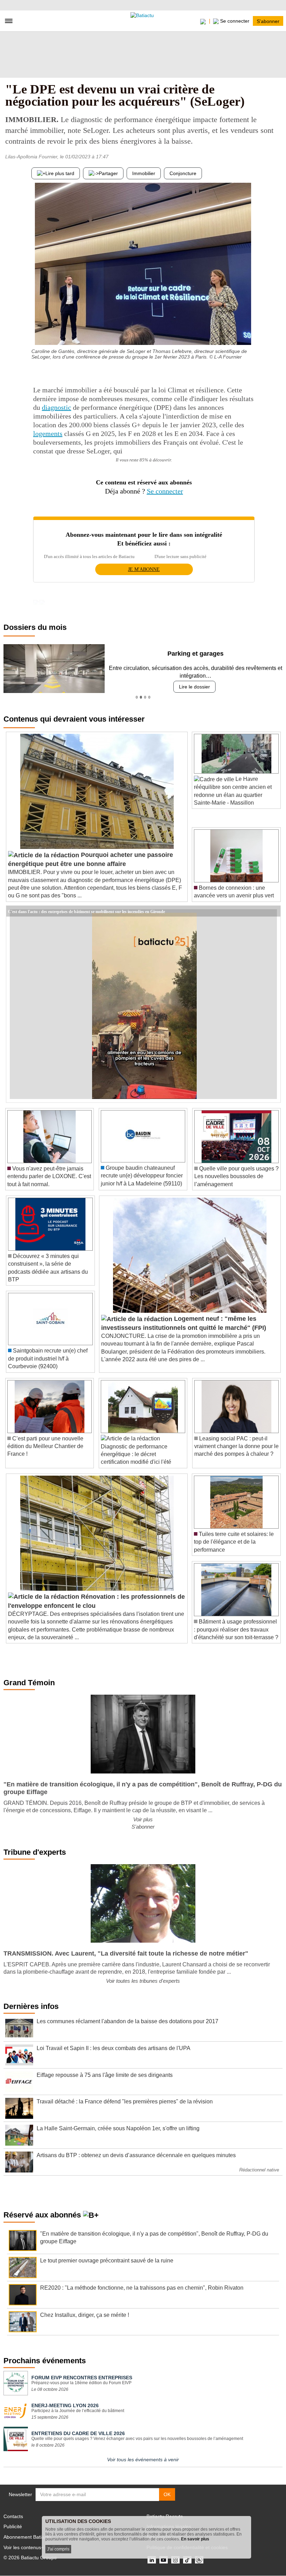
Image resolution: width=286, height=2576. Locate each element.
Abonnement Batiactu (27, 2537)
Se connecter (165, 491)
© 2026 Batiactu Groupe (30, 2558)
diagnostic (57, 407)
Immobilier (144, 173)
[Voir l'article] (273, 911)
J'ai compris (58, 2549)
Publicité (13, 2526)
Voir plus (143, 1819)
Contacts (13, 2516)
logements (48, 434)
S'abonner (268, 21)
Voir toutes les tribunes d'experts (143, 1981)
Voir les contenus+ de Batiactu (37, 2547)
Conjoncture (183, 173)
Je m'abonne (144, 569)
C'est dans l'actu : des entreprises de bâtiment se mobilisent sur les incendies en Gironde (86, 911)
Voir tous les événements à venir (143, 2460)
